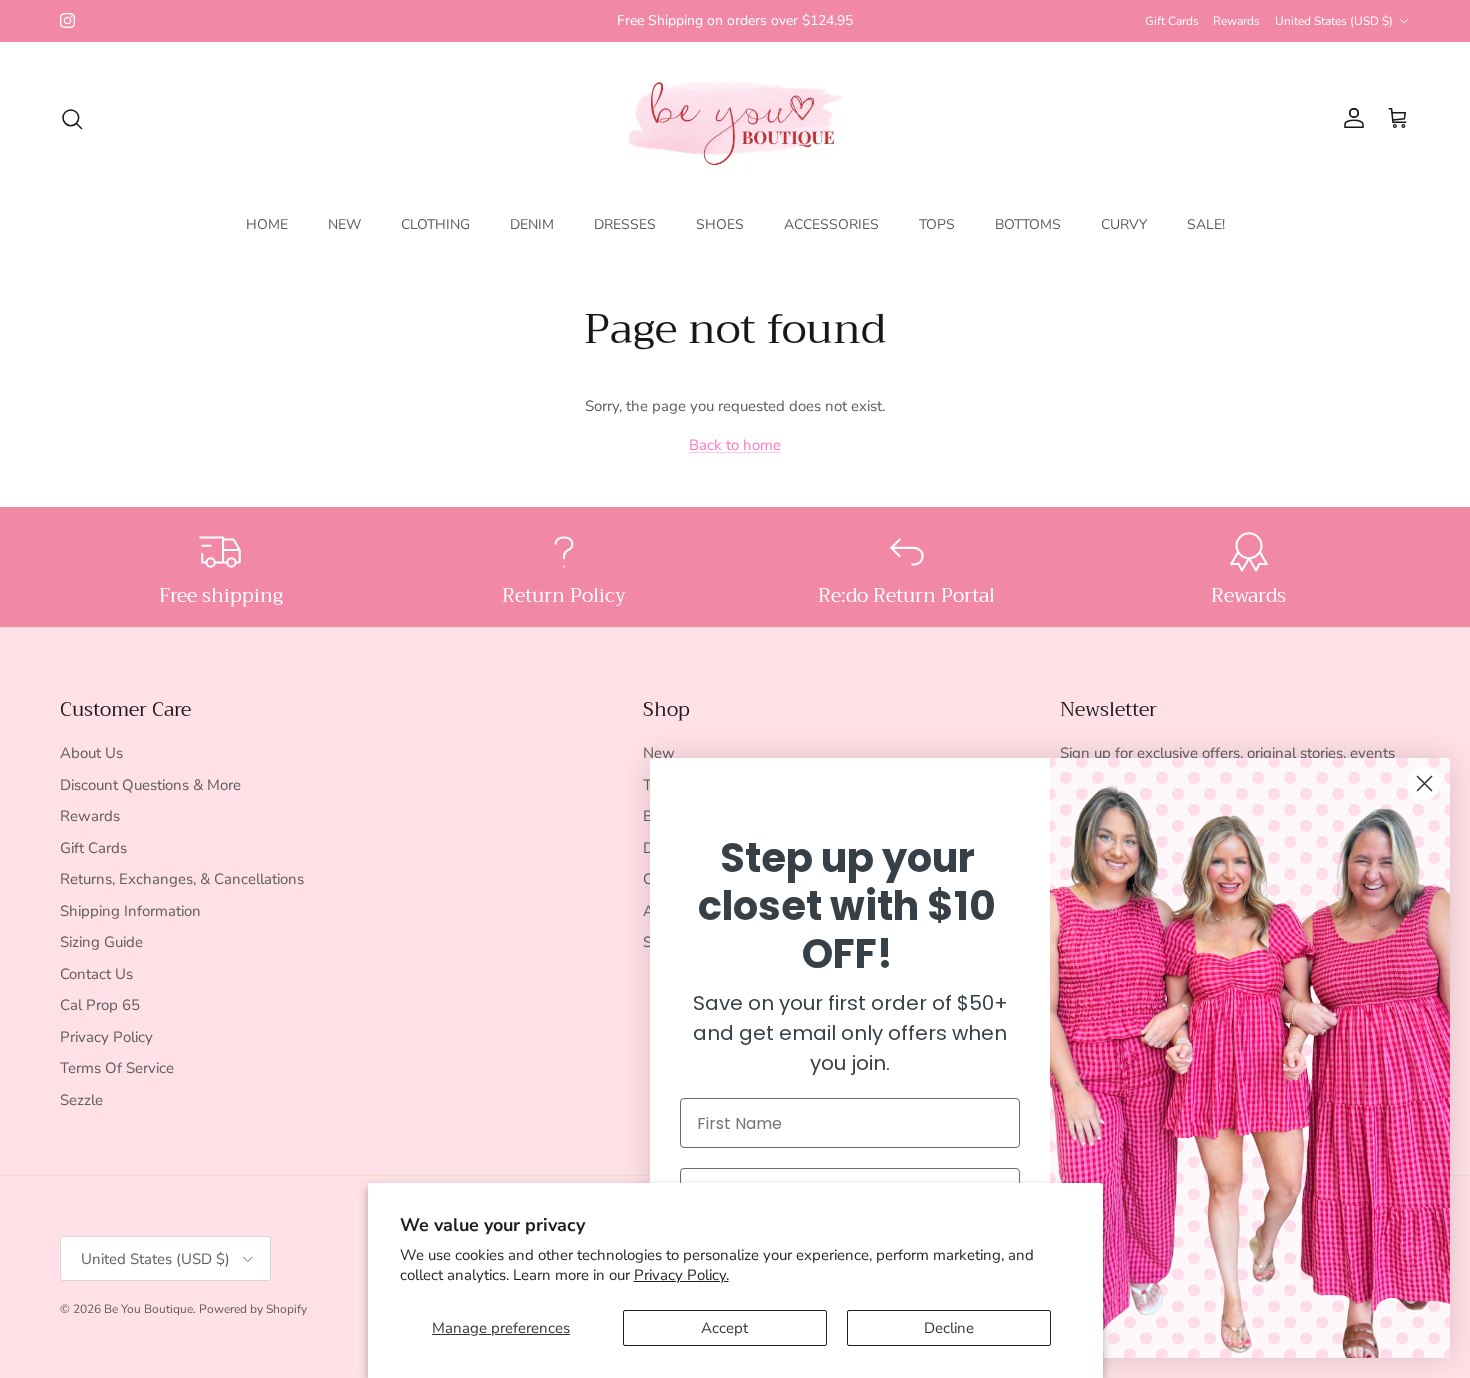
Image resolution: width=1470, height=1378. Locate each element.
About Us (91, 753)
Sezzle (81, 1100)
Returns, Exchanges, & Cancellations (182, 879)
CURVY (1124, 224)
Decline (949, 1328)
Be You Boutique (148, 1309)
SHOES (720, 224)
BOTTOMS (1028, 224)
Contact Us (96, 974)
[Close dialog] (1424, 783)
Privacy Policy (106, 1037)
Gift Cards (1172, 21)
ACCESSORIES (831, 224)
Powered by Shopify (253, 1309)
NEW (344, 224)
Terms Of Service (117, 1068)
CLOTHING (435, 224)
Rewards (1236, 21)
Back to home (735, 445)
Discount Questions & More (150, 785)
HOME (267, 224)
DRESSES (625, 224)
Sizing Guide (101, 942)
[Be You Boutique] (735, 118)
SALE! (1206, 224)
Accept (724, 1328)
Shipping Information (130, 911)
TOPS (937, 224)
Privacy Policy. (681, 1275)
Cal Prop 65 (100, 1005)
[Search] (72, 119)
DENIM (532, 224)
